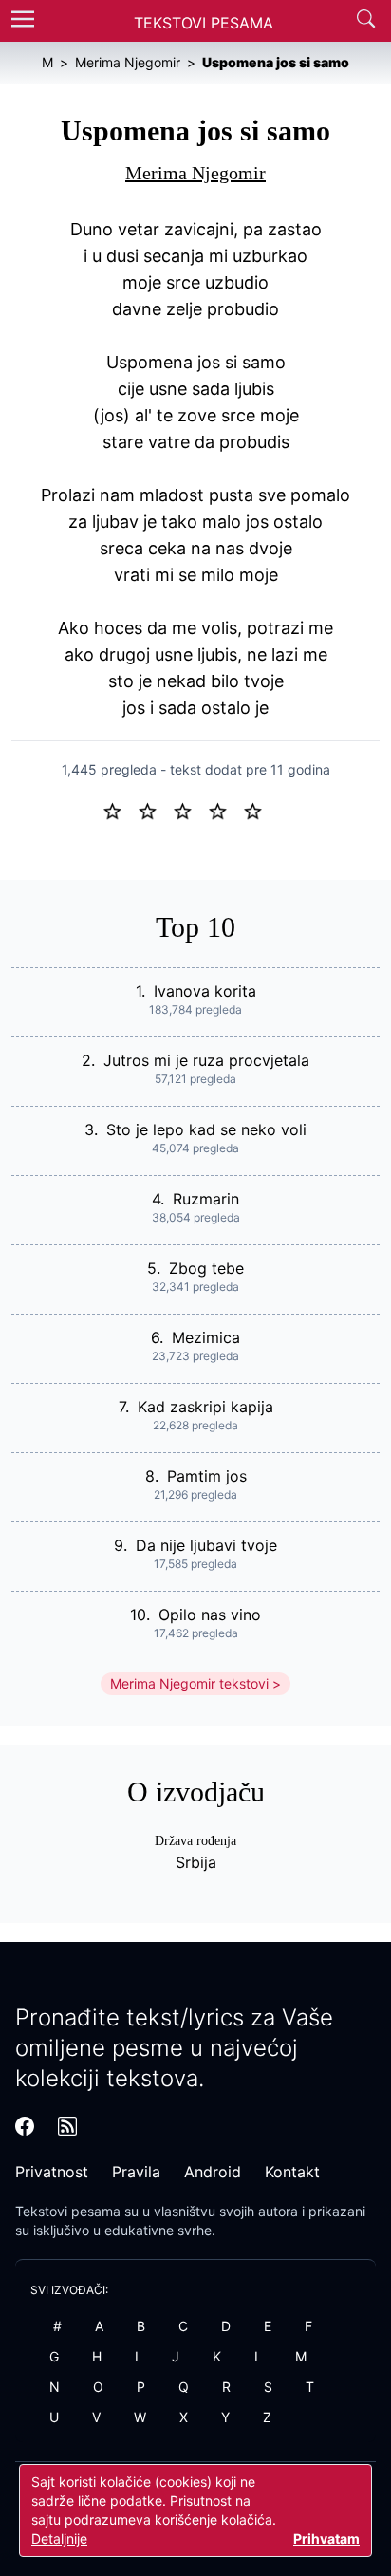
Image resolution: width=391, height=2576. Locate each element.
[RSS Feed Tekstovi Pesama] (67, 2126)
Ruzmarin (206, 1199)
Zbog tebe (206, 1268)
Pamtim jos (207, 1476)
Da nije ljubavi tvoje (206, 1545)
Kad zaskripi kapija (205, 1407)
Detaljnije (59, 2539)
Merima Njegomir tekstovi (189, 1683)
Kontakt (292, 2172)
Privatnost (52, 2172)
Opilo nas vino (210, 1615)
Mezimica (206, 1337)
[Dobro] (225, 810)
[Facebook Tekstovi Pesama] (25, 2126)
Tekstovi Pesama (204, 23)
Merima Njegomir (195, 173)
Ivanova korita (205, 991)
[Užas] (120, 810)
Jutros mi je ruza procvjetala (206, 1060)
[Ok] (190, 810)
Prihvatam (326, 2539)
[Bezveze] (155, 810)
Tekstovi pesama (68, 2211)
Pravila (136, 2172)
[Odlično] (258, 810)
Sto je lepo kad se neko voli (206, 1129)
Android (213, 2172)
